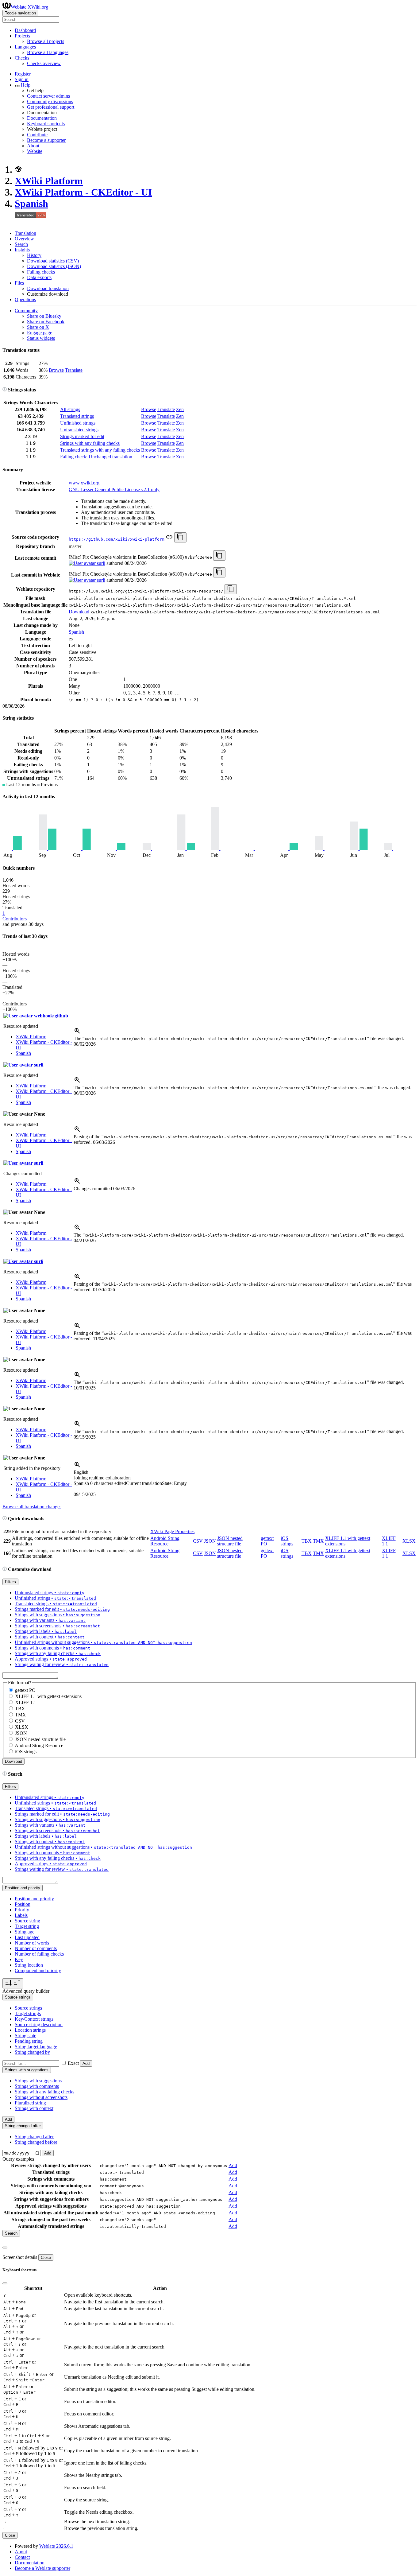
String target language (36, 2047)
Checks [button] (22, 58)
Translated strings (77, 416)
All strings (70, 409)
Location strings (30, 2030)
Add (86, 2063)
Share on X (38, 327)
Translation (25, 233)
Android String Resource (165, 1541)
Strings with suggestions (38, 2081)
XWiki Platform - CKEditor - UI (83, 192)
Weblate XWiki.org (29, 7)
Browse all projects (46, 41)
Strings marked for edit (82, 436)
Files (19, 283)
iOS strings (287, 1541)
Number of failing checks (39, 1954)
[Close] (5, 2248)
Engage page (40, 333)
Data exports (39, 277)
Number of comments (36, 1948)
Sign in (22, 79)
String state (25, 2036)
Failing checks (41, 272)
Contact (22, 2557)
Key (19, 1959)
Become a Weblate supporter (42, 2568)
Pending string (29, 2041)
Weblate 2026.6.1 (56, 2546)
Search (21, 244)
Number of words (32, 1943)
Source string (27, 1921)
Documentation (42, 118)
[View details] (77, 1033)
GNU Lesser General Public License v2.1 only (114, 490)
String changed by (32, 2052)
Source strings (28, 2008)
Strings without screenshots (41, 2097)
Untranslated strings (79, 430)
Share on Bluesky (44, 316)
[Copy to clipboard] (180, 537)
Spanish (31, 204)
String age (25, 1932)
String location (29, 1965)
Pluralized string (30, 2103)
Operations (25, 299)
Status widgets (41, 338)
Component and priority (38, 1970)
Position (23, 1904)
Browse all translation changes (32, 1507)
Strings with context (34, 2108)
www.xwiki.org (84, 483)
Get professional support (51, 107)
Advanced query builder (26, 1991)
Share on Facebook (46, 322)
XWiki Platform (49, 181)
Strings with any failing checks (90, 443)
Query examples (18, 2159)
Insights (22, 250)
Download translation (48, 288)
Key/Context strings (34, 2019)
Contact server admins (48, 96)
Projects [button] (22, 36)
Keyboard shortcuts (46, 124)
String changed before (36, 2142)
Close (46, 2257)
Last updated (27, 1937)
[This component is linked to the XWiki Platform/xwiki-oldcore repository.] (169, 539)
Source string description (39, 2024)
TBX (307, 1541)
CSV (198, 1541)
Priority (22, 1910)
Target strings (28, 2013)
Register (23, 74)
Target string (27, 1926)
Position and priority (34, 1899)
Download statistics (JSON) (54, 266)
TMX (318, 1541)
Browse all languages (48, 52)
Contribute (37, 135)
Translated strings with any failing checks (100, 450)
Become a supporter (46, 140)
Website (35, 151)
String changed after (34, 2137)
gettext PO (25, 1690)
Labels (21, 1915)
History (34, 255)
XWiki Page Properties (172, 1531)
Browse (56, 370)
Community (26, 311)
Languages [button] (25, 47)
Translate (74, 370)
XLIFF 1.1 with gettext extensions (48, 1696)
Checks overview (44, 63)
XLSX (409, 1541)
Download (79, 612)
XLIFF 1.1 (26, 1702)
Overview (24, 239)
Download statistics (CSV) (53, 261)
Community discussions (50, 101)
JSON (210, 1541)
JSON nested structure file (230, 1541)
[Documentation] (5, 390)
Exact (73, 2063)
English (81, 1472)
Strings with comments (37, 2086)
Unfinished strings (78, 423)
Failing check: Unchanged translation (96, 457)
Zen (180, 409)
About (33, 146)
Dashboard (25, 30)
